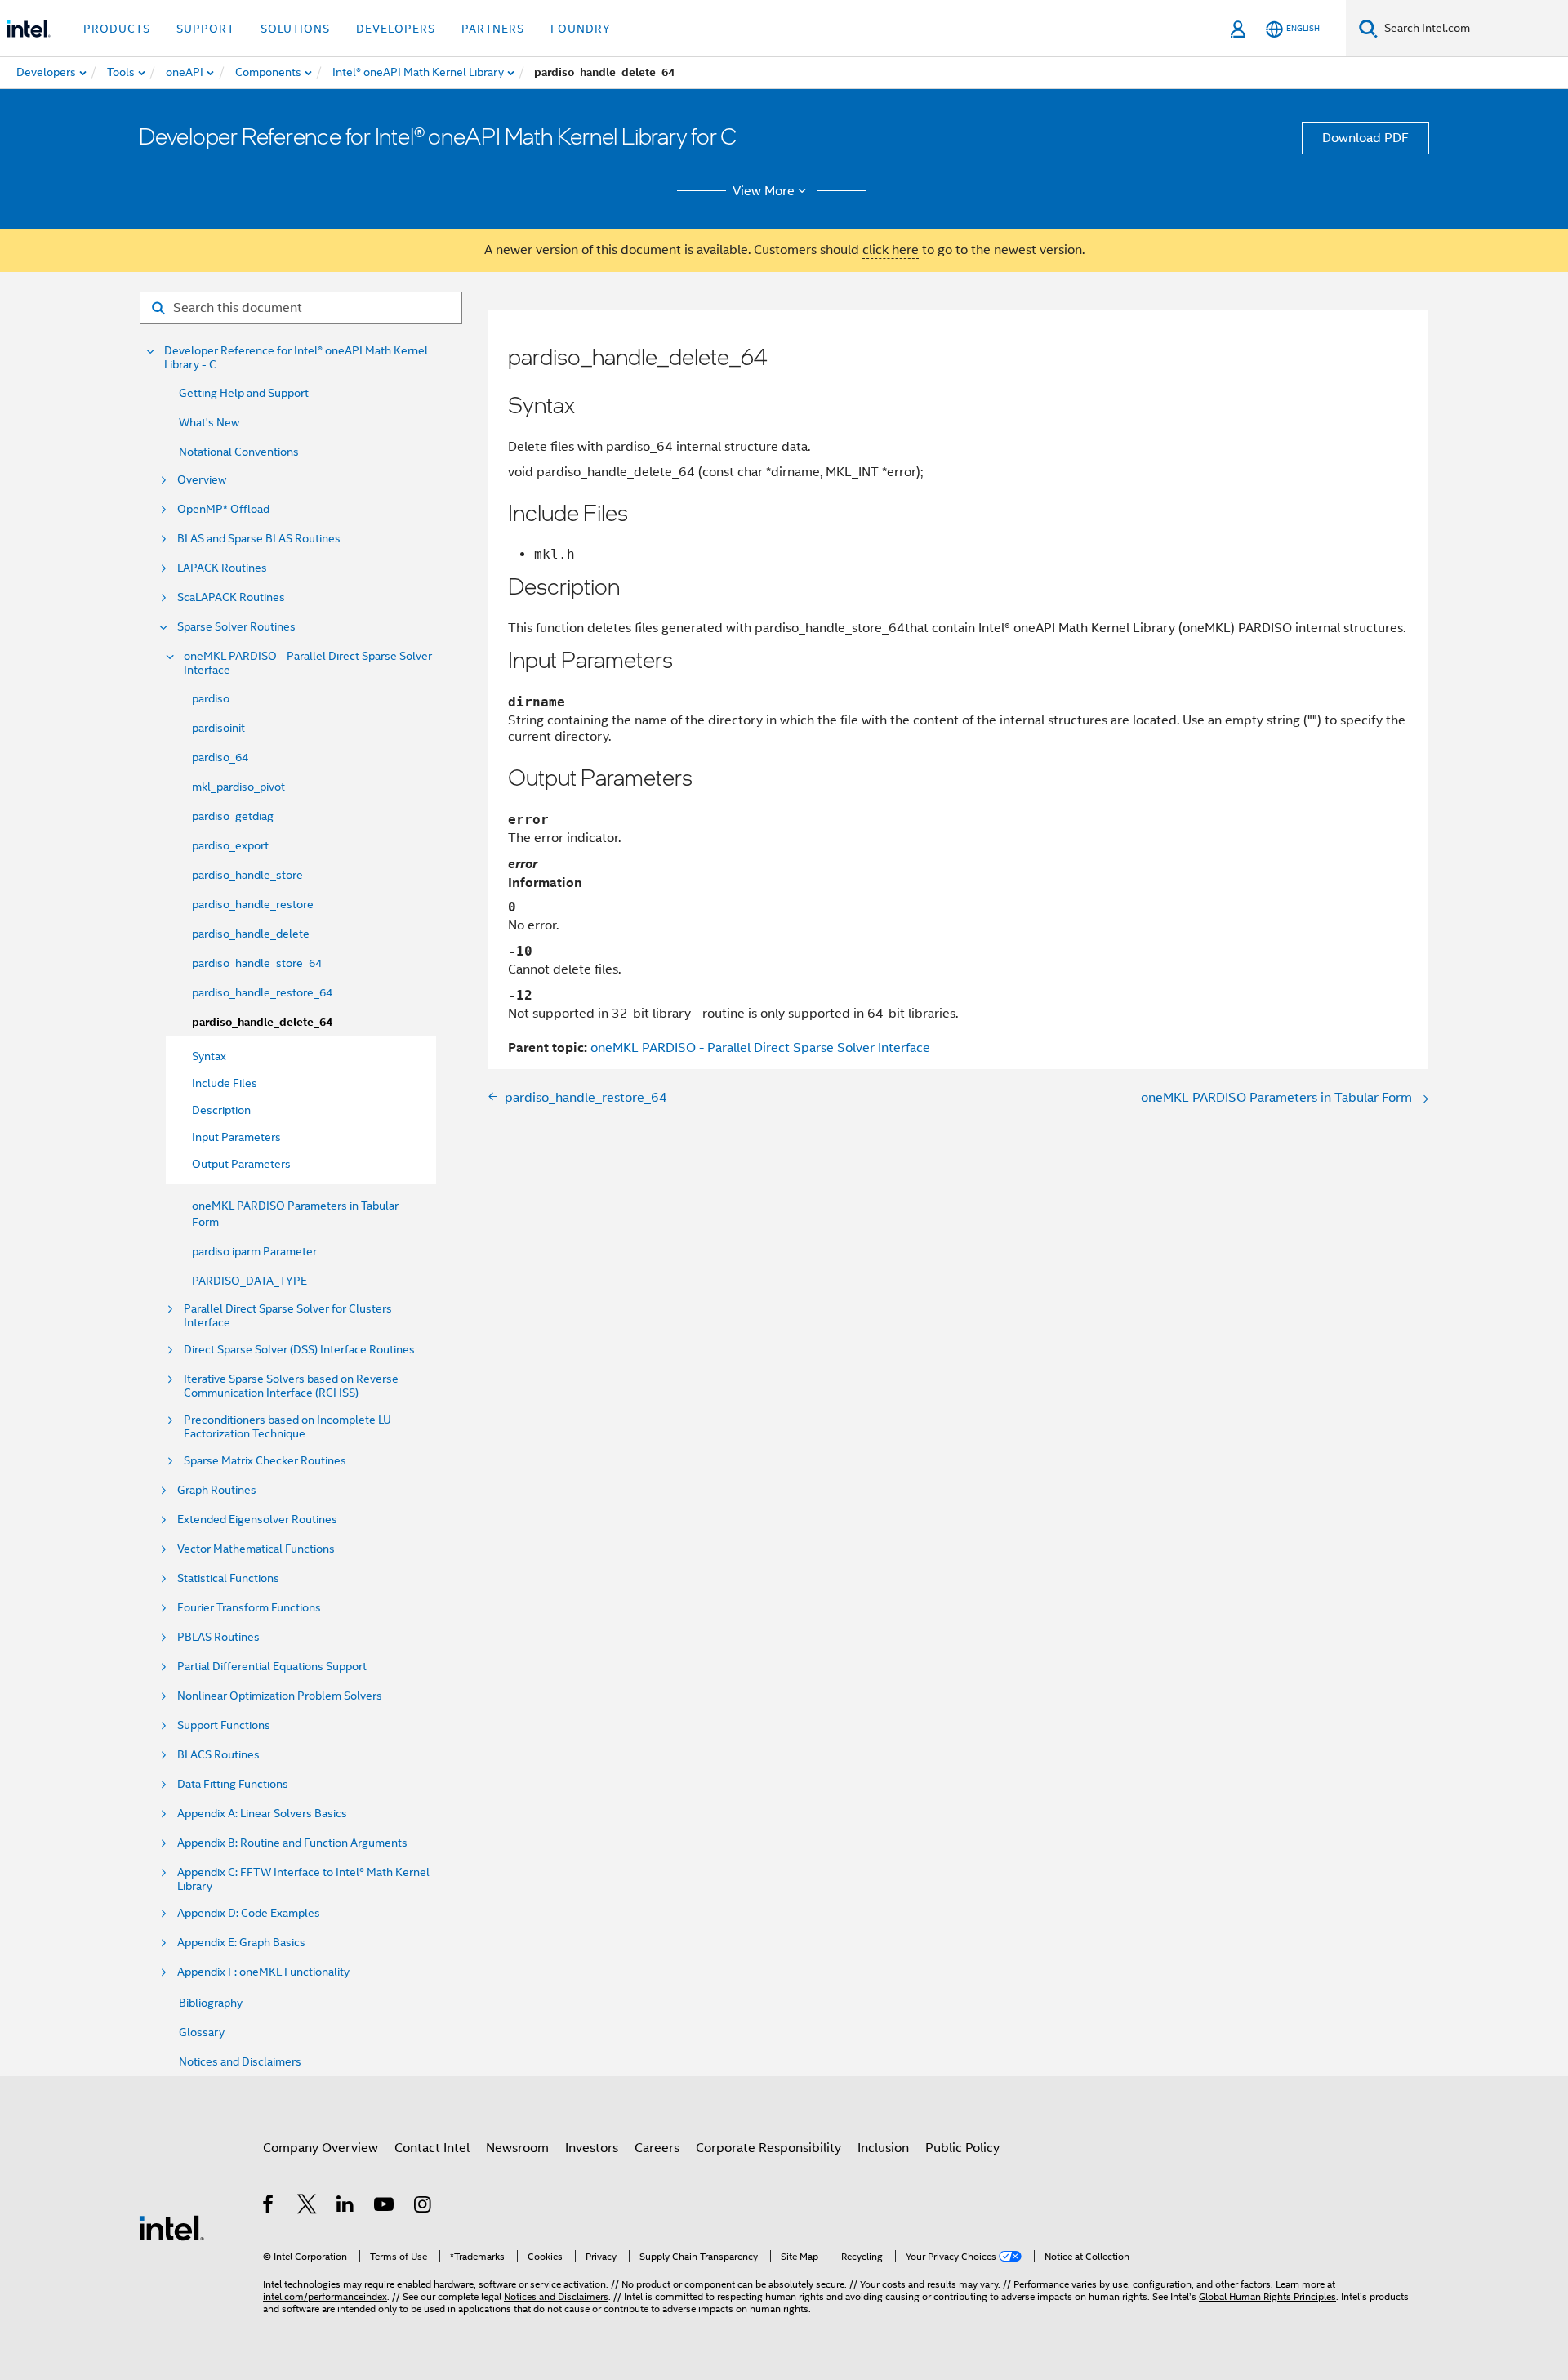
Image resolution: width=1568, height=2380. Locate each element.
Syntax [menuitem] (209, 1056)
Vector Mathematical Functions (256, 1549)
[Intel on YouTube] (385, 2207)
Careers (657, 2148)
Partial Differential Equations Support (272, 1667)
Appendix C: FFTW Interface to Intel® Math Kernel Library (303, 1879)
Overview (202, 480)
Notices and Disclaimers (240, 2061)
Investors (592, 2148)
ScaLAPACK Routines (231, 597)
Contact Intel (432, 2148)
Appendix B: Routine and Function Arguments (292, 1843)
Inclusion (883, 2148)
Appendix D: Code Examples (249, 1913)
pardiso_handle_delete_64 (262, 1022)
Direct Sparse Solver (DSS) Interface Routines (299, 1350)
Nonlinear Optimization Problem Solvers (280, 1696)
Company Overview (321, 2148)
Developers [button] (396, 29)
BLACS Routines (218, 1755)
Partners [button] (493, 29)
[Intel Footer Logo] (171, 2227)
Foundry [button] (581, 29)
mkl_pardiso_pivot (238, 787)
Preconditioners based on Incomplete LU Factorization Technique (287, 1427)
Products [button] (117, 29)
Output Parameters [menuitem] (241, 1164)
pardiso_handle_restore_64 (262, 992)
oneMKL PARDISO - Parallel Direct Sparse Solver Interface (308, 663)
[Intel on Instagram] (423, 2207)
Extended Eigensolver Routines (257, 1520)
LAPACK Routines (222, 568)
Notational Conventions (239, 452)
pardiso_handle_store (247, 875)
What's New (209, 422)
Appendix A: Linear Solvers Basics (262, 1814)
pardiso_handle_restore (253, 904)
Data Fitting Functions (233, 1784)
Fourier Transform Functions (249, 1608)
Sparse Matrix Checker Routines (265, 1461)
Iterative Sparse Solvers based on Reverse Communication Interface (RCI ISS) (291, 1386)
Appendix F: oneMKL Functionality (263, 1972)
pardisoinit (218, 728)
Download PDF (1365, 138)
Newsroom (517, 2148)
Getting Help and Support (244, 393)
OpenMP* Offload (223, 509)
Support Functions (224, 1725)
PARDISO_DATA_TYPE (249, 1281)
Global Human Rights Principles (1267, 2296)
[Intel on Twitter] (307, 2207)
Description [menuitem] (221, 1110)
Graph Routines (217, 1490)
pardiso (211, 698)
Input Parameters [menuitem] (236, 1137)
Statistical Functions (228, 1578)
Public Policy (962, 2148)
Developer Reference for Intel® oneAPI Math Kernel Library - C (296, 358)
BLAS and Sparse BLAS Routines (259, 539)
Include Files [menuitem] (225, 1083)
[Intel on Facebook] (269, 2207)
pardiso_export (230, 845)
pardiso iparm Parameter (254, 1251)
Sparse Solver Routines (236, 627)
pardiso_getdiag (233, 816)
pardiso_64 (220, 757)
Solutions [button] (295, 29)
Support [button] (205, 29)
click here (891, 250)
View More (764, 191)
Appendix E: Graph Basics (241, 1943)
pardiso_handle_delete (251, 934)
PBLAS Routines (218, 1637)
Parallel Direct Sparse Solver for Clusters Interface (288, 1316)
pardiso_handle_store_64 (257, 963)
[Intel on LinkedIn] (346, 2207)
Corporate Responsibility (768, 2148)
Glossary (202, 2032)
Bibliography (211, 2003)
